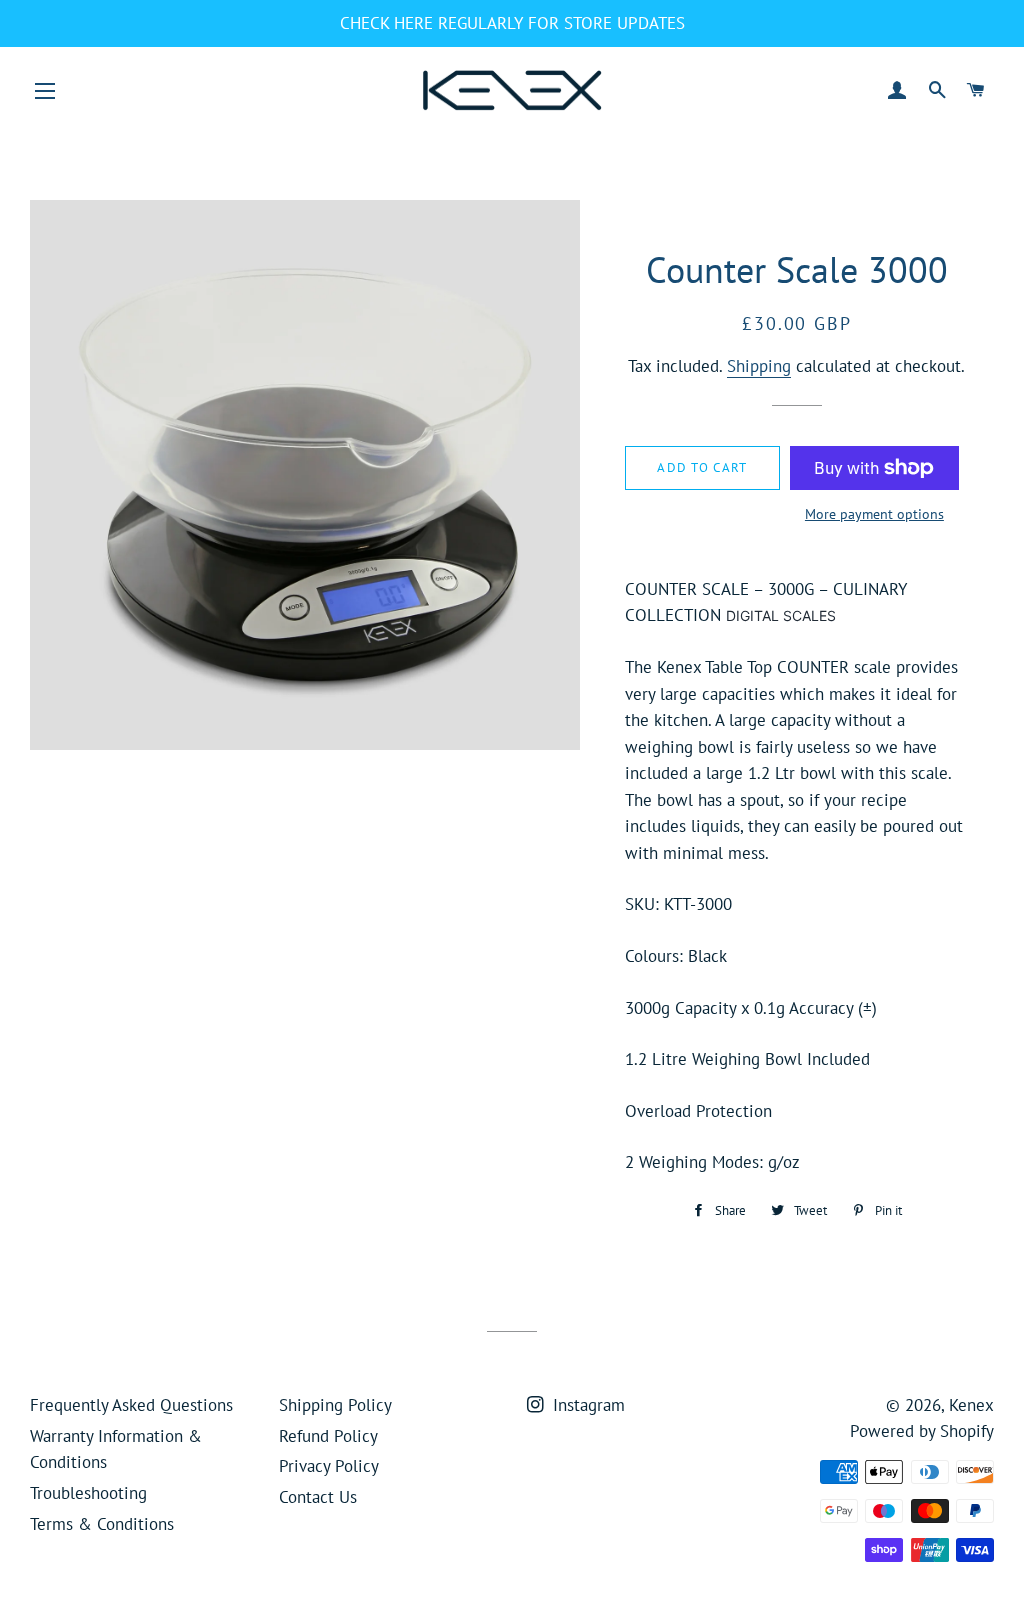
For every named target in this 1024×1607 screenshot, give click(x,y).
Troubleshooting (88, 1493)
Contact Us (318, 1497)
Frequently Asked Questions (131, 1405)
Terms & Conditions (102, 1524)
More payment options (874, 514)
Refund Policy (328, 1436)
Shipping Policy (335, 1405)
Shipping (759, 366)
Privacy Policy (329, 1466)
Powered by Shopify (922, 1431)
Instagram (586, 1405)
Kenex (971, 1405)
